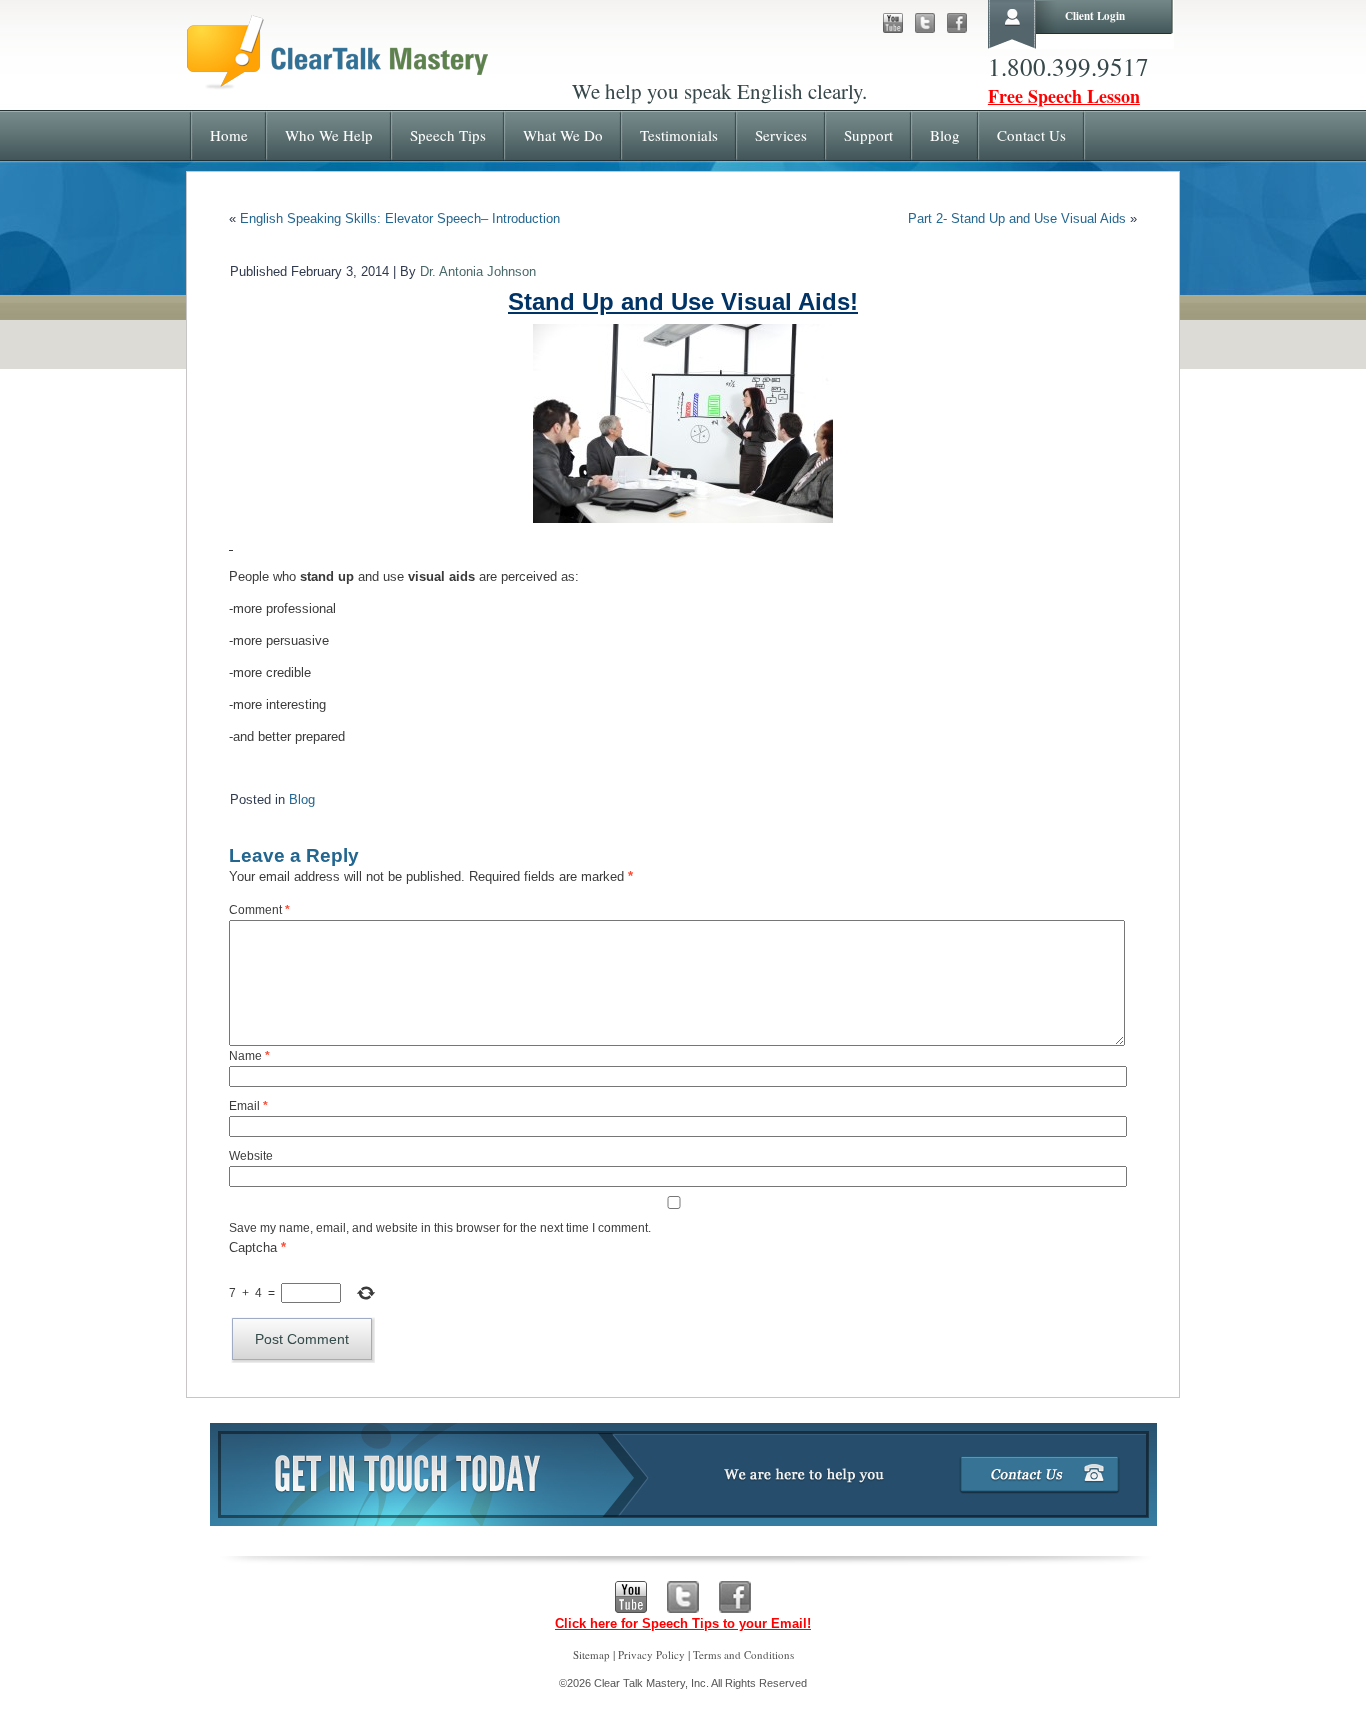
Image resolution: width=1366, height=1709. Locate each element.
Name (249, 1056)
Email (248, 1106)
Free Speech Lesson (1064, 96)
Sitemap (591, 1654)
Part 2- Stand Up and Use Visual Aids (1017, 218)
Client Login (1095, 16)
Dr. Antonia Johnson (478, 271)
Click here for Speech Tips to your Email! (683, 1623)
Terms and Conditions (743, 1654)
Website (251, 1156)
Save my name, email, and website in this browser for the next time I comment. (440, 1228)
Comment (259, 910)
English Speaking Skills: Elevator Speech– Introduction (400, 218)
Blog (302, 799)
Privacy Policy (651, 1654)
